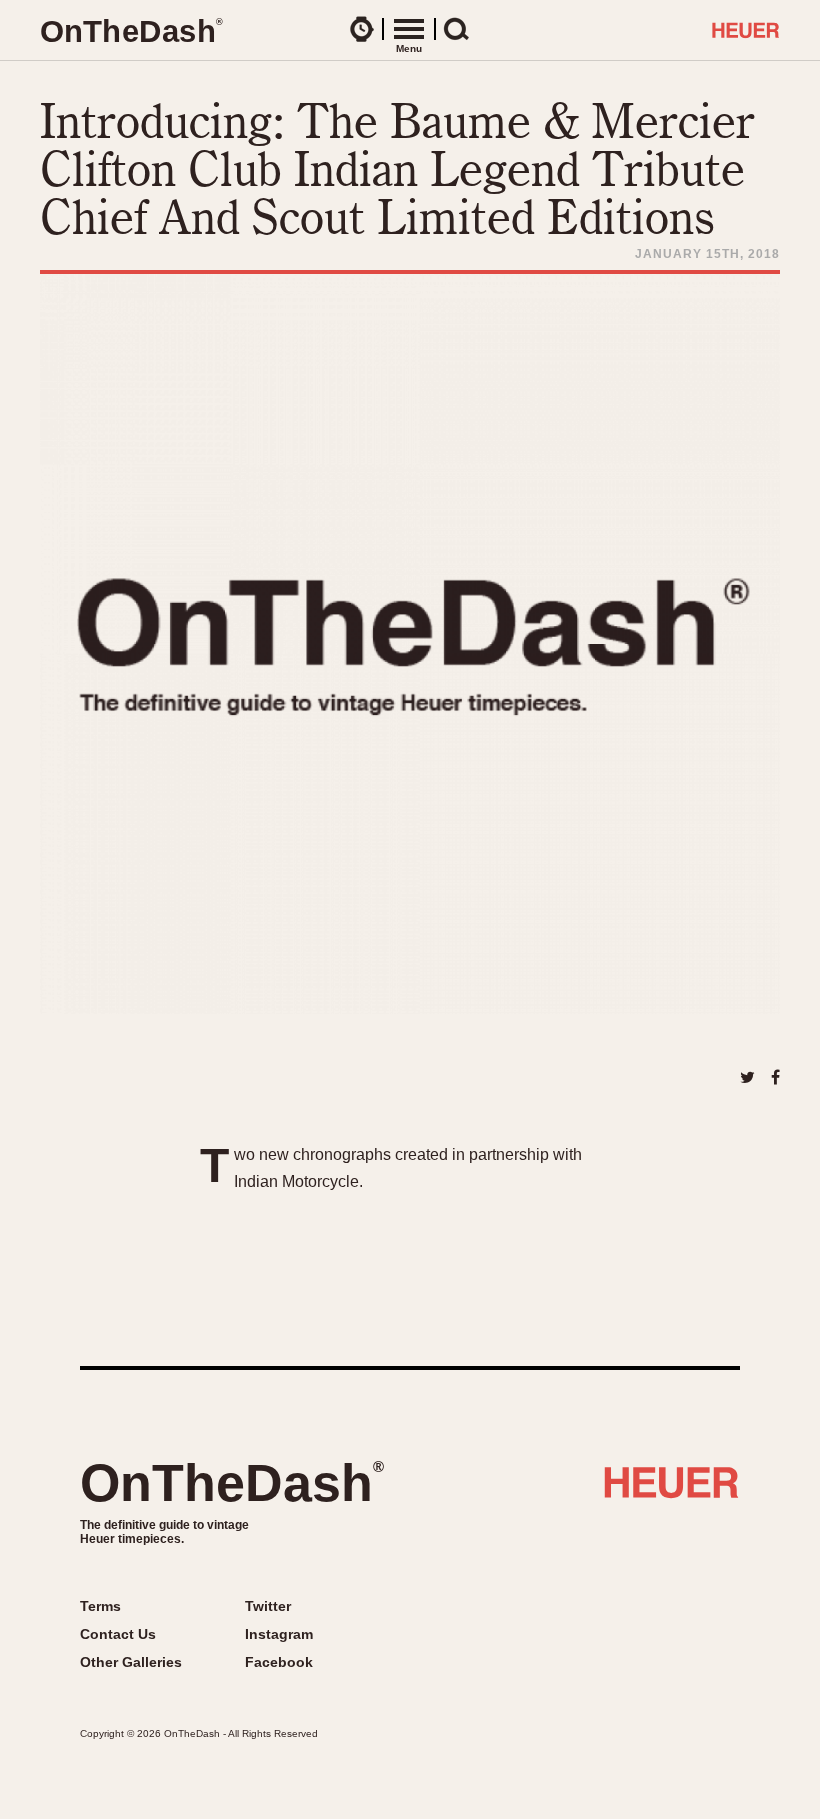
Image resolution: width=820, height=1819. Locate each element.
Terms (100, 1606)
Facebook (279, 1662)
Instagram (279, 1634)
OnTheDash (232, 1483)
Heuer (671, 1490)
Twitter (268, 1606)
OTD (131, 31)
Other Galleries (131, 1662)
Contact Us (118, 1634)
